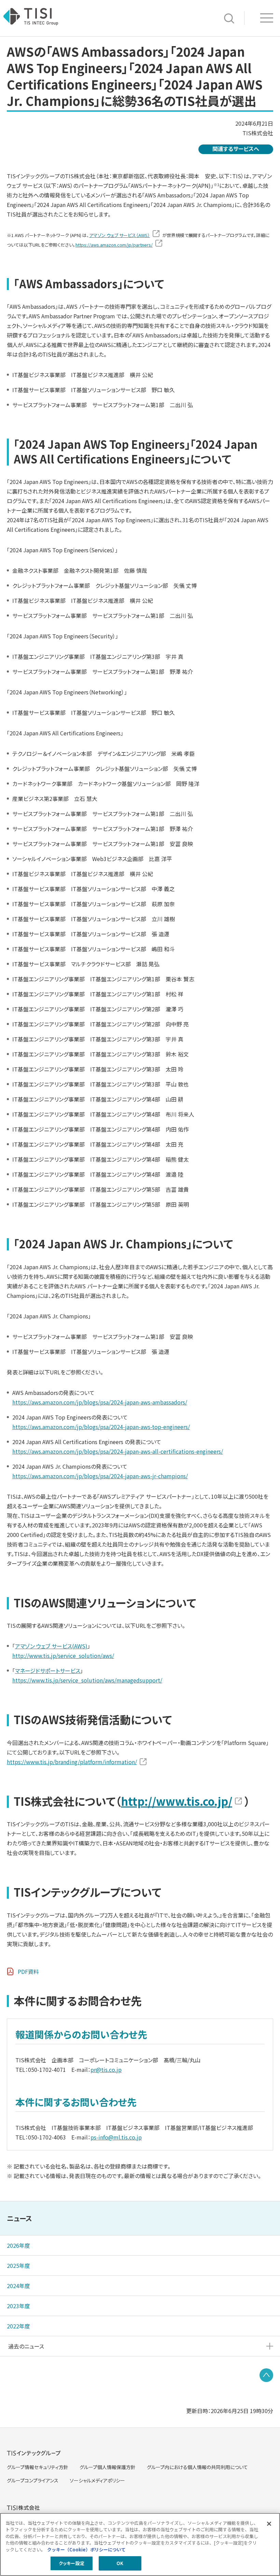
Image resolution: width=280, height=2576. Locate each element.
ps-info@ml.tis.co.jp (116, 2137)
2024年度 (18, 2286)
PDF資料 (28, 1971)
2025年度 (18, 2266)
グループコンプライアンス (33, 2480)
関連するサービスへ (236, 149)
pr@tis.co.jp (106, 2069)
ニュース (19, 2218)
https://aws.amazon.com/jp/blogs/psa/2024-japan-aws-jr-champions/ (100, 1476)
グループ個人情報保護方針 (108, 2467)
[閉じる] (269, 2524)
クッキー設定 (72, 2563)
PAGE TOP (266, 2375)
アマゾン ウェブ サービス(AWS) (51, 1646)
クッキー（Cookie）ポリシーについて (86, 2550)
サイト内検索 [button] (229, 18)
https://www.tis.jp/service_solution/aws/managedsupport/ (87, 1680)
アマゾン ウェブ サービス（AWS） (120, 235)
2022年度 (18, 2326)
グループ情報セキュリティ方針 (38, 2467)
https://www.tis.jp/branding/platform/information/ (72, 1762)
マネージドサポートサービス (48, 1671)
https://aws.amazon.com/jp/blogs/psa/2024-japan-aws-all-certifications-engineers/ (118, 1451)
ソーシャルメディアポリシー (97, 2480)
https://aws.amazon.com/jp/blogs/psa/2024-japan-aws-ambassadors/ (100, 1402)
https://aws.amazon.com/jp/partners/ (114, 245)
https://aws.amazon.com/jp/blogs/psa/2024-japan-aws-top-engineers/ (101, 1427)
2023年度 (18, 2306)
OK (120, 2563)
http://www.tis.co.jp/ (177, 1801)
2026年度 (18, 2245)
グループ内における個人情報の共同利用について (197, 2467)
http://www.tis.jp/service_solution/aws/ (63, 1656)
